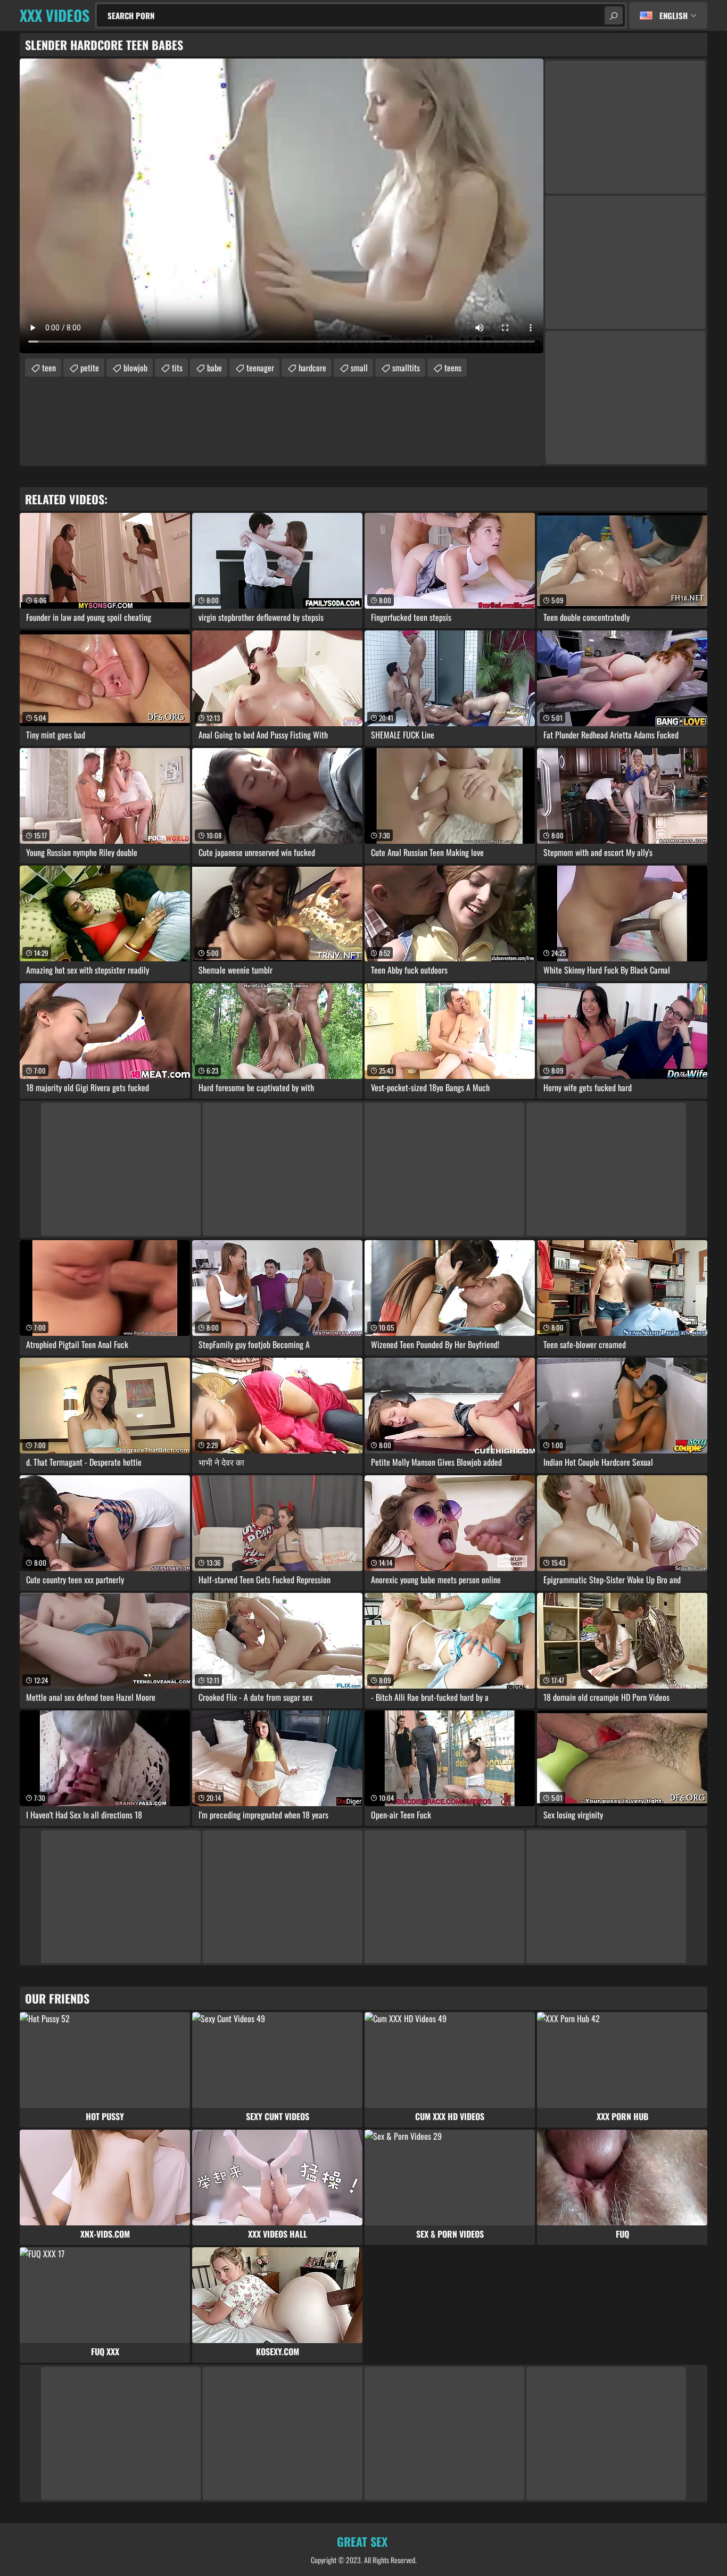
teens (453, 368)
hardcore (312, 368)
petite (90, 368)
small (359, 368)
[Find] (614, 15)
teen (49, 368)
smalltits (406, 368)
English (674, 15)
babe (214, 368)
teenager (260, 368)
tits (177, 368)
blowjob (135, 368)
